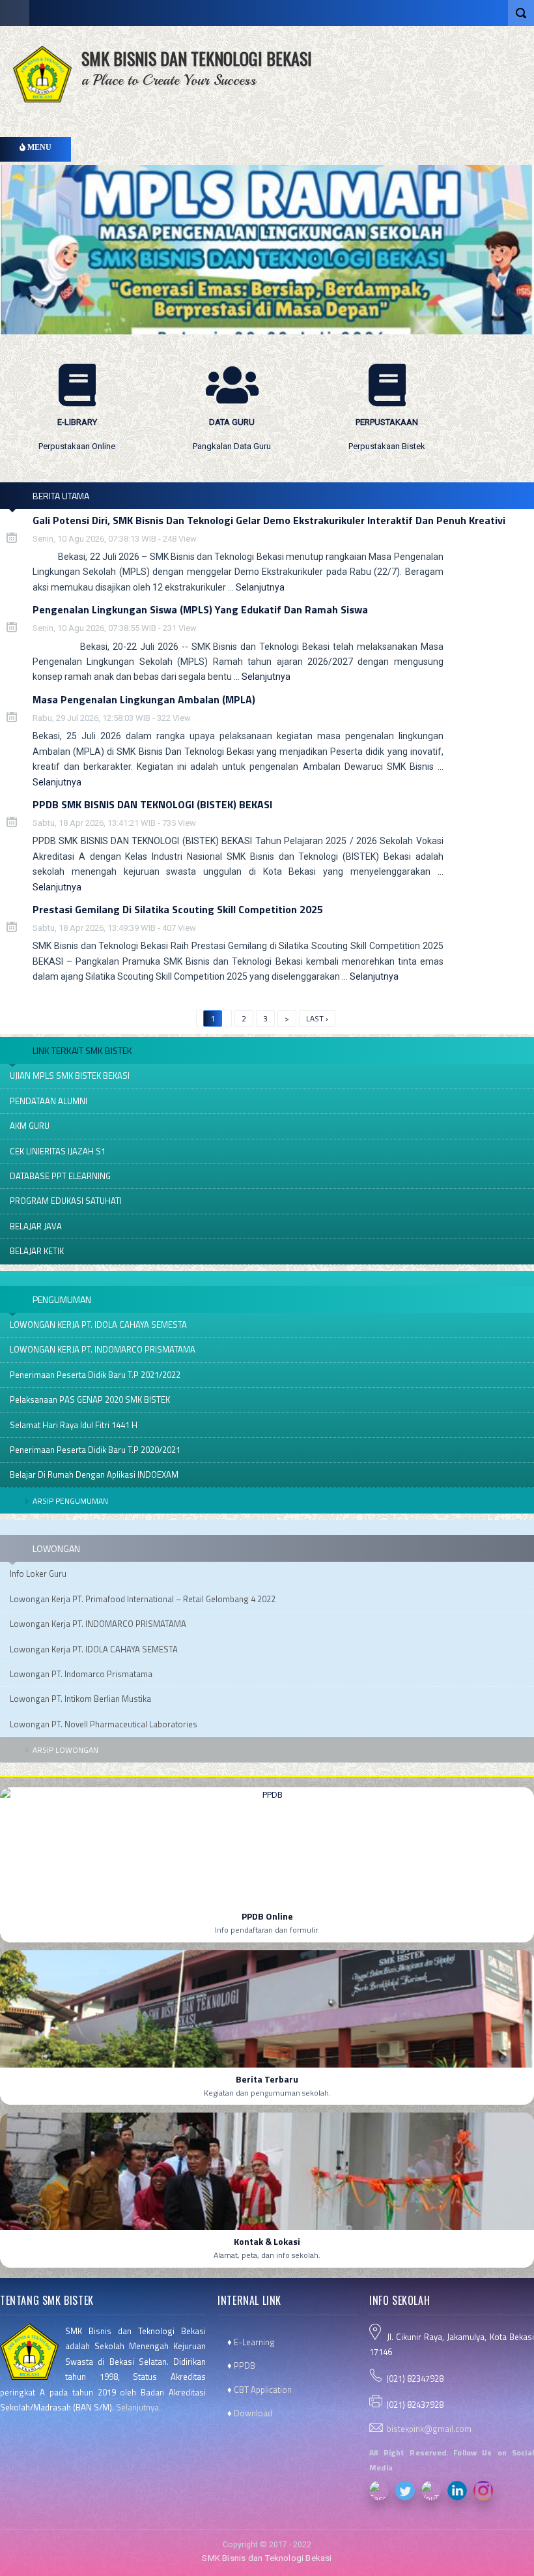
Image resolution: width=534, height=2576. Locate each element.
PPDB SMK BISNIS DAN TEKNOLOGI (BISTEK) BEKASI (152, 804)
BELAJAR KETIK (37, 1251)
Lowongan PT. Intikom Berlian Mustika (80, 1699)
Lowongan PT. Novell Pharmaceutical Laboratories (104, 1724)
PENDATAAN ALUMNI (49, 1101)
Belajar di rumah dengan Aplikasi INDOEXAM (94, 1474)
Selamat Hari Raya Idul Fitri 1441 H (74, 1425)
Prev (235, 483)
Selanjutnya (260, 587)
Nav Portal (15, 13)
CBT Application (263, 2390)
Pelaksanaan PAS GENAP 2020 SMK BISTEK (90, 1399)
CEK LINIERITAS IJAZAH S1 (58, 1151)
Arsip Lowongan (65, 1750)
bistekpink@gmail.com (429, 2429)
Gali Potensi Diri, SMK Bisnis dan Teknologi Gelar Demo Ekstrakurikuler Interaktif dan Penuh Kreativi (269, 520)
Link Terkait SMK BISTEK (82, 1050)
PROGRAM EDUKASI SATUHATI (66, 1201)
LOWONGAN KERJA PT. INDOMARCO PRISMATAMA (103, 1349)
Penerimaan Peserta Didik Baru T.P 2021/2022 (95, 1375)
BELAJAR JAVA (36, 1226)
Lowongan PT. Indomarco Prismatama (81, 1674)
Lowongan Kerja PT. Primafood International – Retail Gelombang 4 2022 (143, 1599)
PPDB (245, 2365)
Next (253, 483)
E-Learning (254, 2342)
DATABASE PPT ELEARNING (60, 1176)
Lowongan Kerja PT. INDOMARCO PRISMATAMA (98, 1624)
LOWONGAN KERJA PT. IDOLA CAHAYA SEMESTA (98, 1325)
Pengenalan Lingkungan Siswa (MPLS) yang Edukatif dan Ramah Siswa (200, 609)
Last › (317, 1018)
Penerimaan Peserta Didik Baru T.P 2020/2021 (95, 1450)
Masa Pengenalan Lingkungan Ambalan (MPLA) (144, 699)
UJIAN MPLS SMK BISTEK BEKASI (70, 1076)
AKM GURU (30, 1126)
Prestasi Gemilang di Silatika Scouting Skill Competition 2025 (178, 909)
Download (253, 2413)
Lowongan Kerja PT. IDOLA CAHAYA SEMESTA (94, 1649)
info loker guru (38, 1573)
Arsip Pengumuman (70, 1501)
